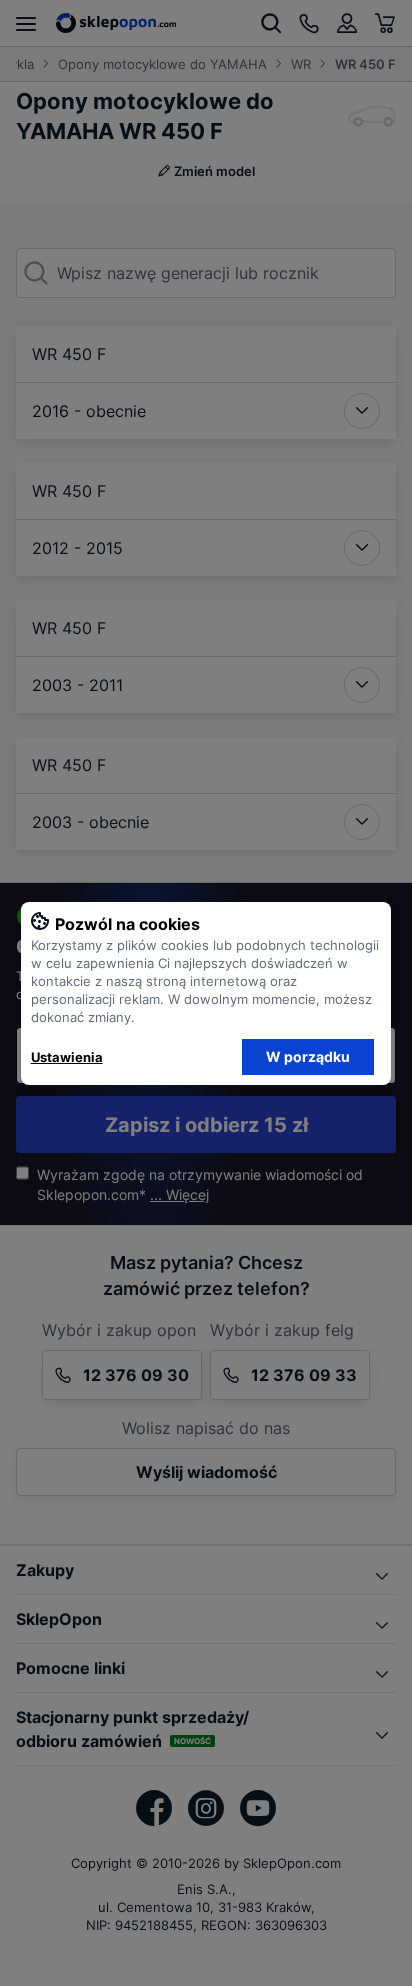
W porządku (308, 1056)
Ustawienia (67, 1057)
